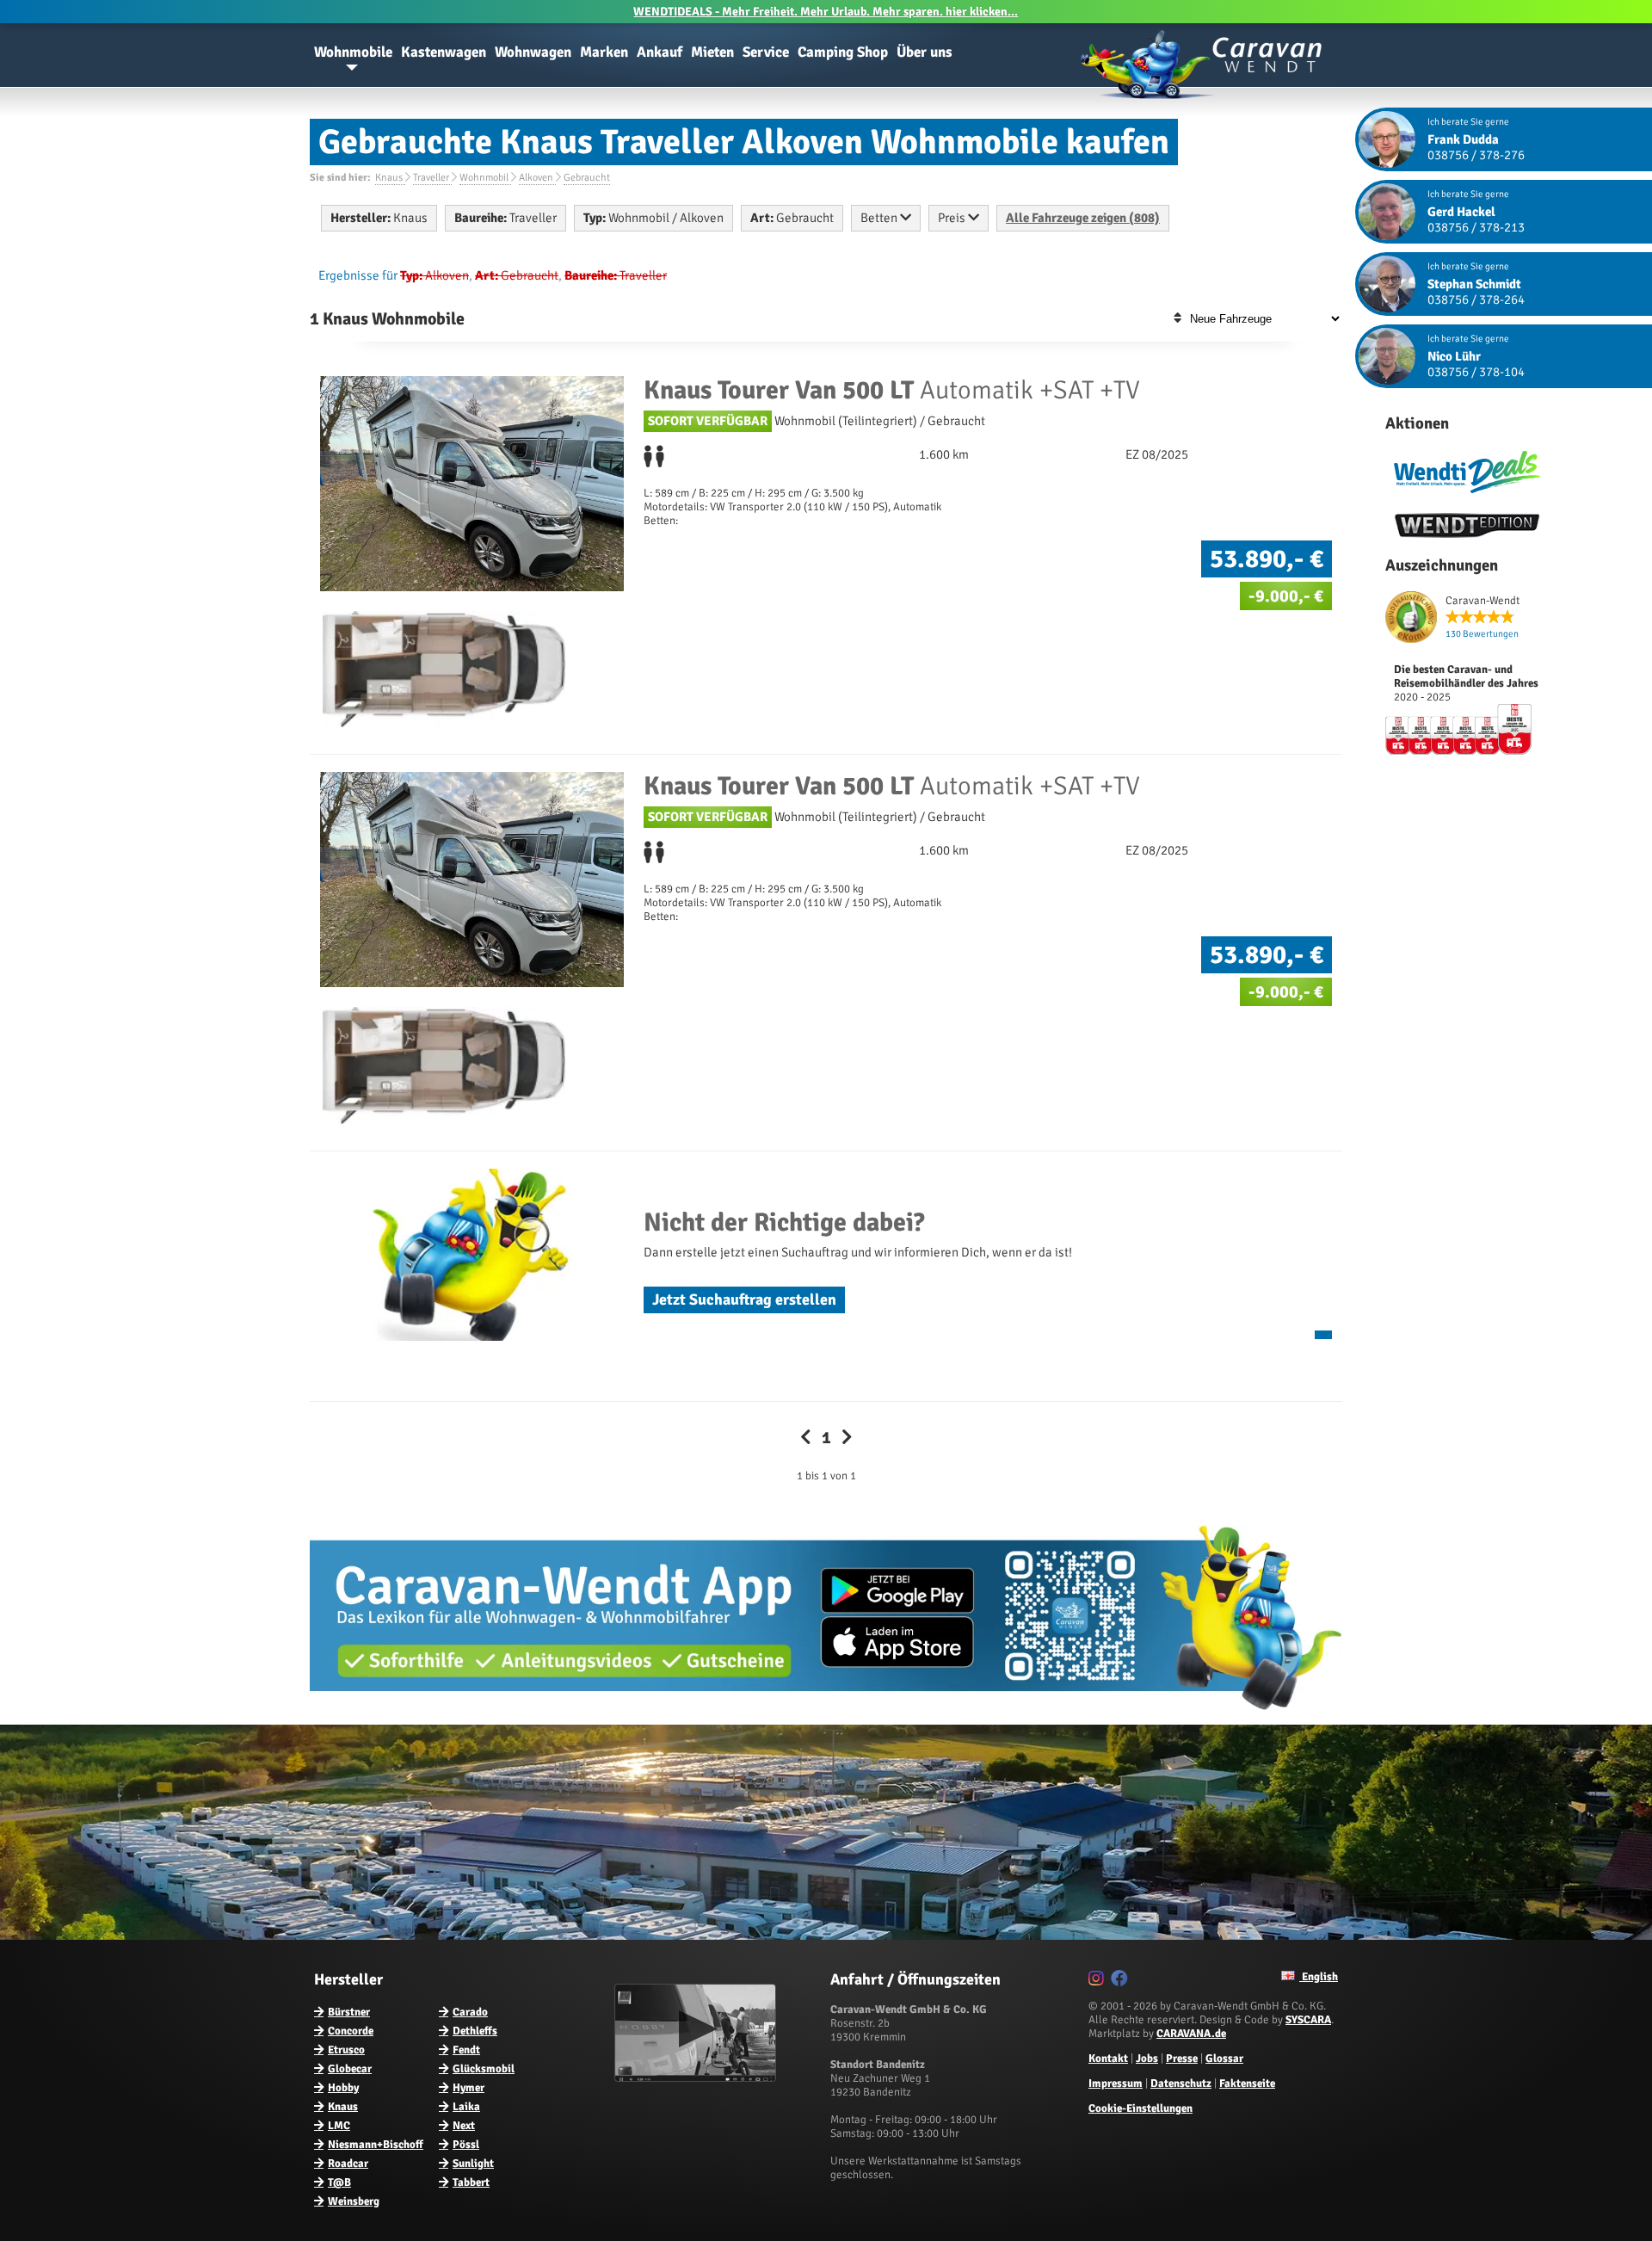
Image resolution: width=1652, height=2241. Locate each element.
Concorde (351, 2031)
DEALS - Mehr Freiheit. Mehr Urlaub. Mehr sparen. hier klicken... (826, 12)
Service (766, 52)
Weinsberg (354, 2201)
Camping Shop (843, 52)
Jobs (1147, 2059)
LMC (339, 2126)
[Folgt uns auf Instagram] (1098, 1981)
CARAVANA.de (1191, 2034)
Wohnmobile (353, 52)
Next (464, 2126)
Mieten (712, 52)
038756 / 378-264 (1476, 299)
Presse (1182, 2059)
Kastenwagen (444, 52)
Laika (466, 2107)
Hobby (343, 2088)
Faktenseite (1247, 2084)
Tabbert (471, 2182)
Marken (604, 52)
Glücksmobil (484, 2069)
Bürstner (349, 2012)
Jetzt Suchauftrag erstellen (744, 1300)
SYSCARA (1308, 2020)
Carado (470, 2012)
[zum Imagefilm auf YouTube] (697, 2078)
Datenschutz (1181, 2084)
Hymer (468, 2088)
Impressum (1116, 2084)
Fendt (466, 2050)
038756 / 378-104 (1476, 372)
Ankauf (660, 52)
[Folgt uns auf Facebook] (1122, 1981)
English (1319, 1977)
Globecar (350, 2069)
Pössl (466, 2145)
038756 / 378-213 (1476, 227)
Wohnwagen (533, 52)
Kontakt (1108, 2059)
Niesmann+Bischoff (376, 2145)
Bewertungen (1482, 634)
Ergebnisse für (358, 275)
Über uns (925, 52)
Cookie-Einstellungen (1140, 2108)
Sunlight (473, 2164)
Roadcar (348, 2164)
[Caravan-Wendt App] (826, 1716)
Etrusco (346, 2050)
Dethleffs (475, 2031)
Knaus (343, 2107)
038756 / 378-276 (1476, 155)
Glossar (1224, 2059)
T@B (339, 2182)
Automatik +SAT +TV (892, 390)
